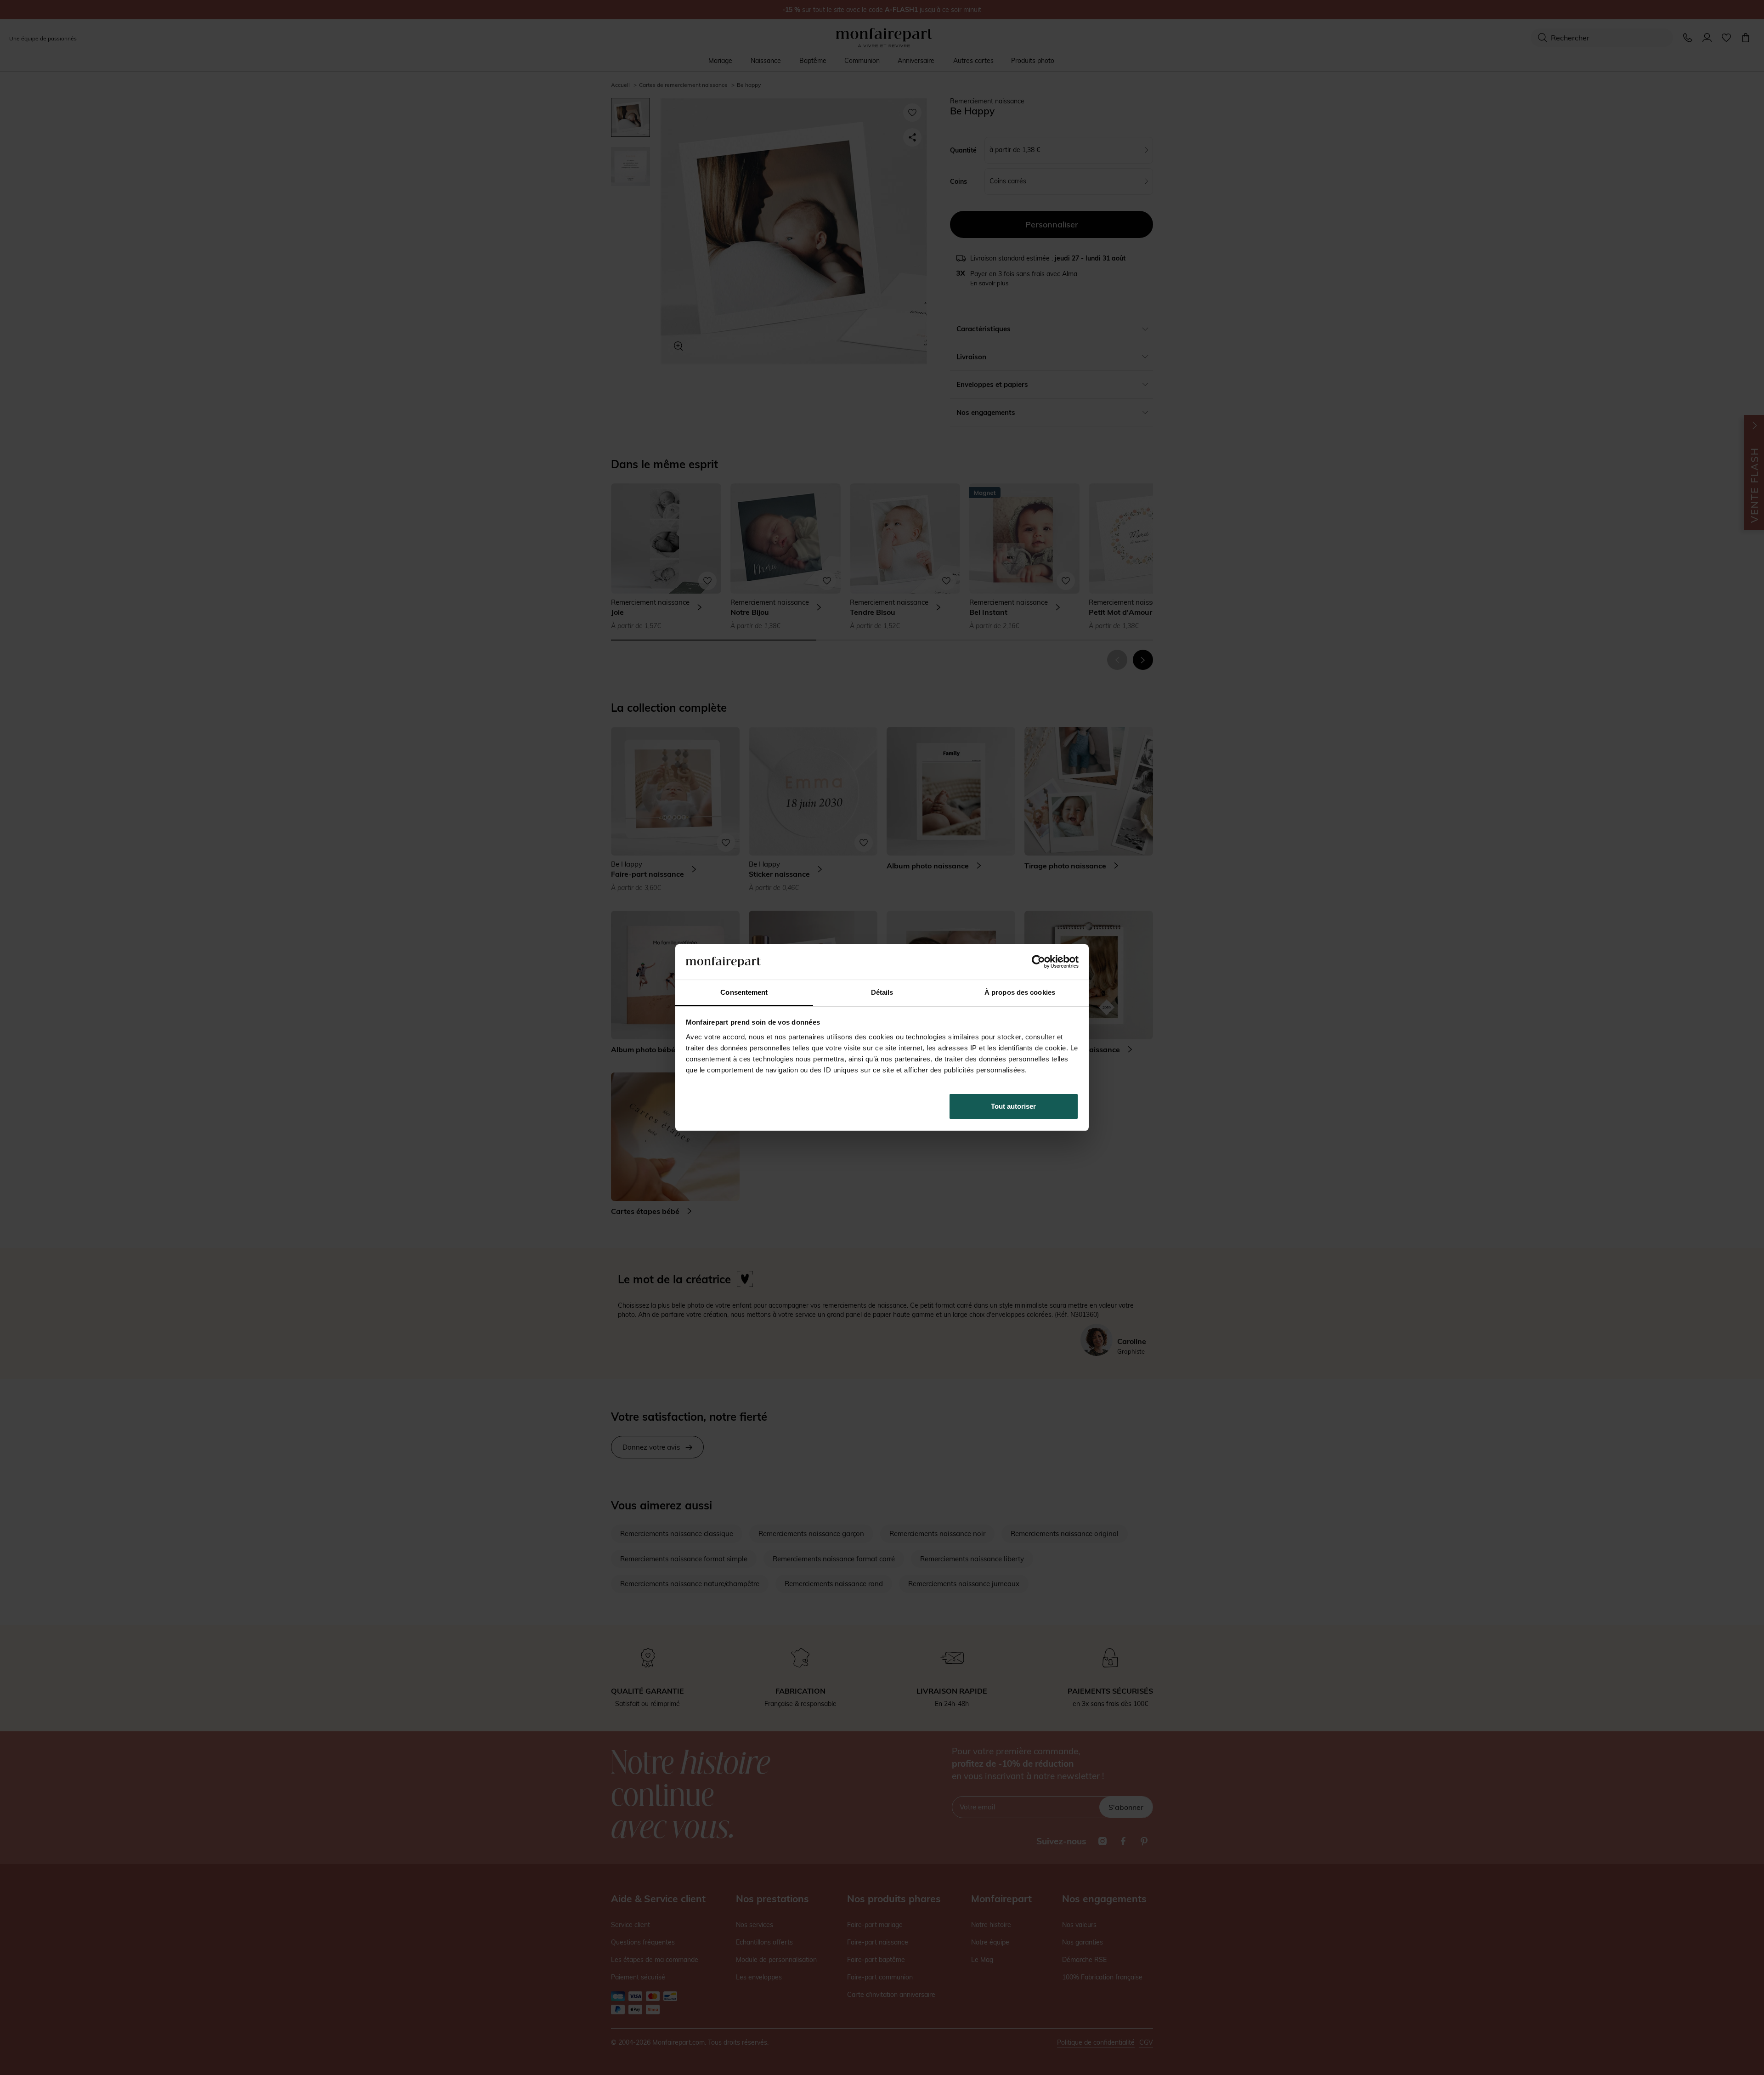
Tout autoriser (1013, 1106)
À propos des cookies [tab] (1020, 992)
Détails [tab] (882, 992)
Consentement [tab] (744, 992)
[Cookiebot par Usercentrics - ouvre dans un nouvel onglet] (1038, 962)
